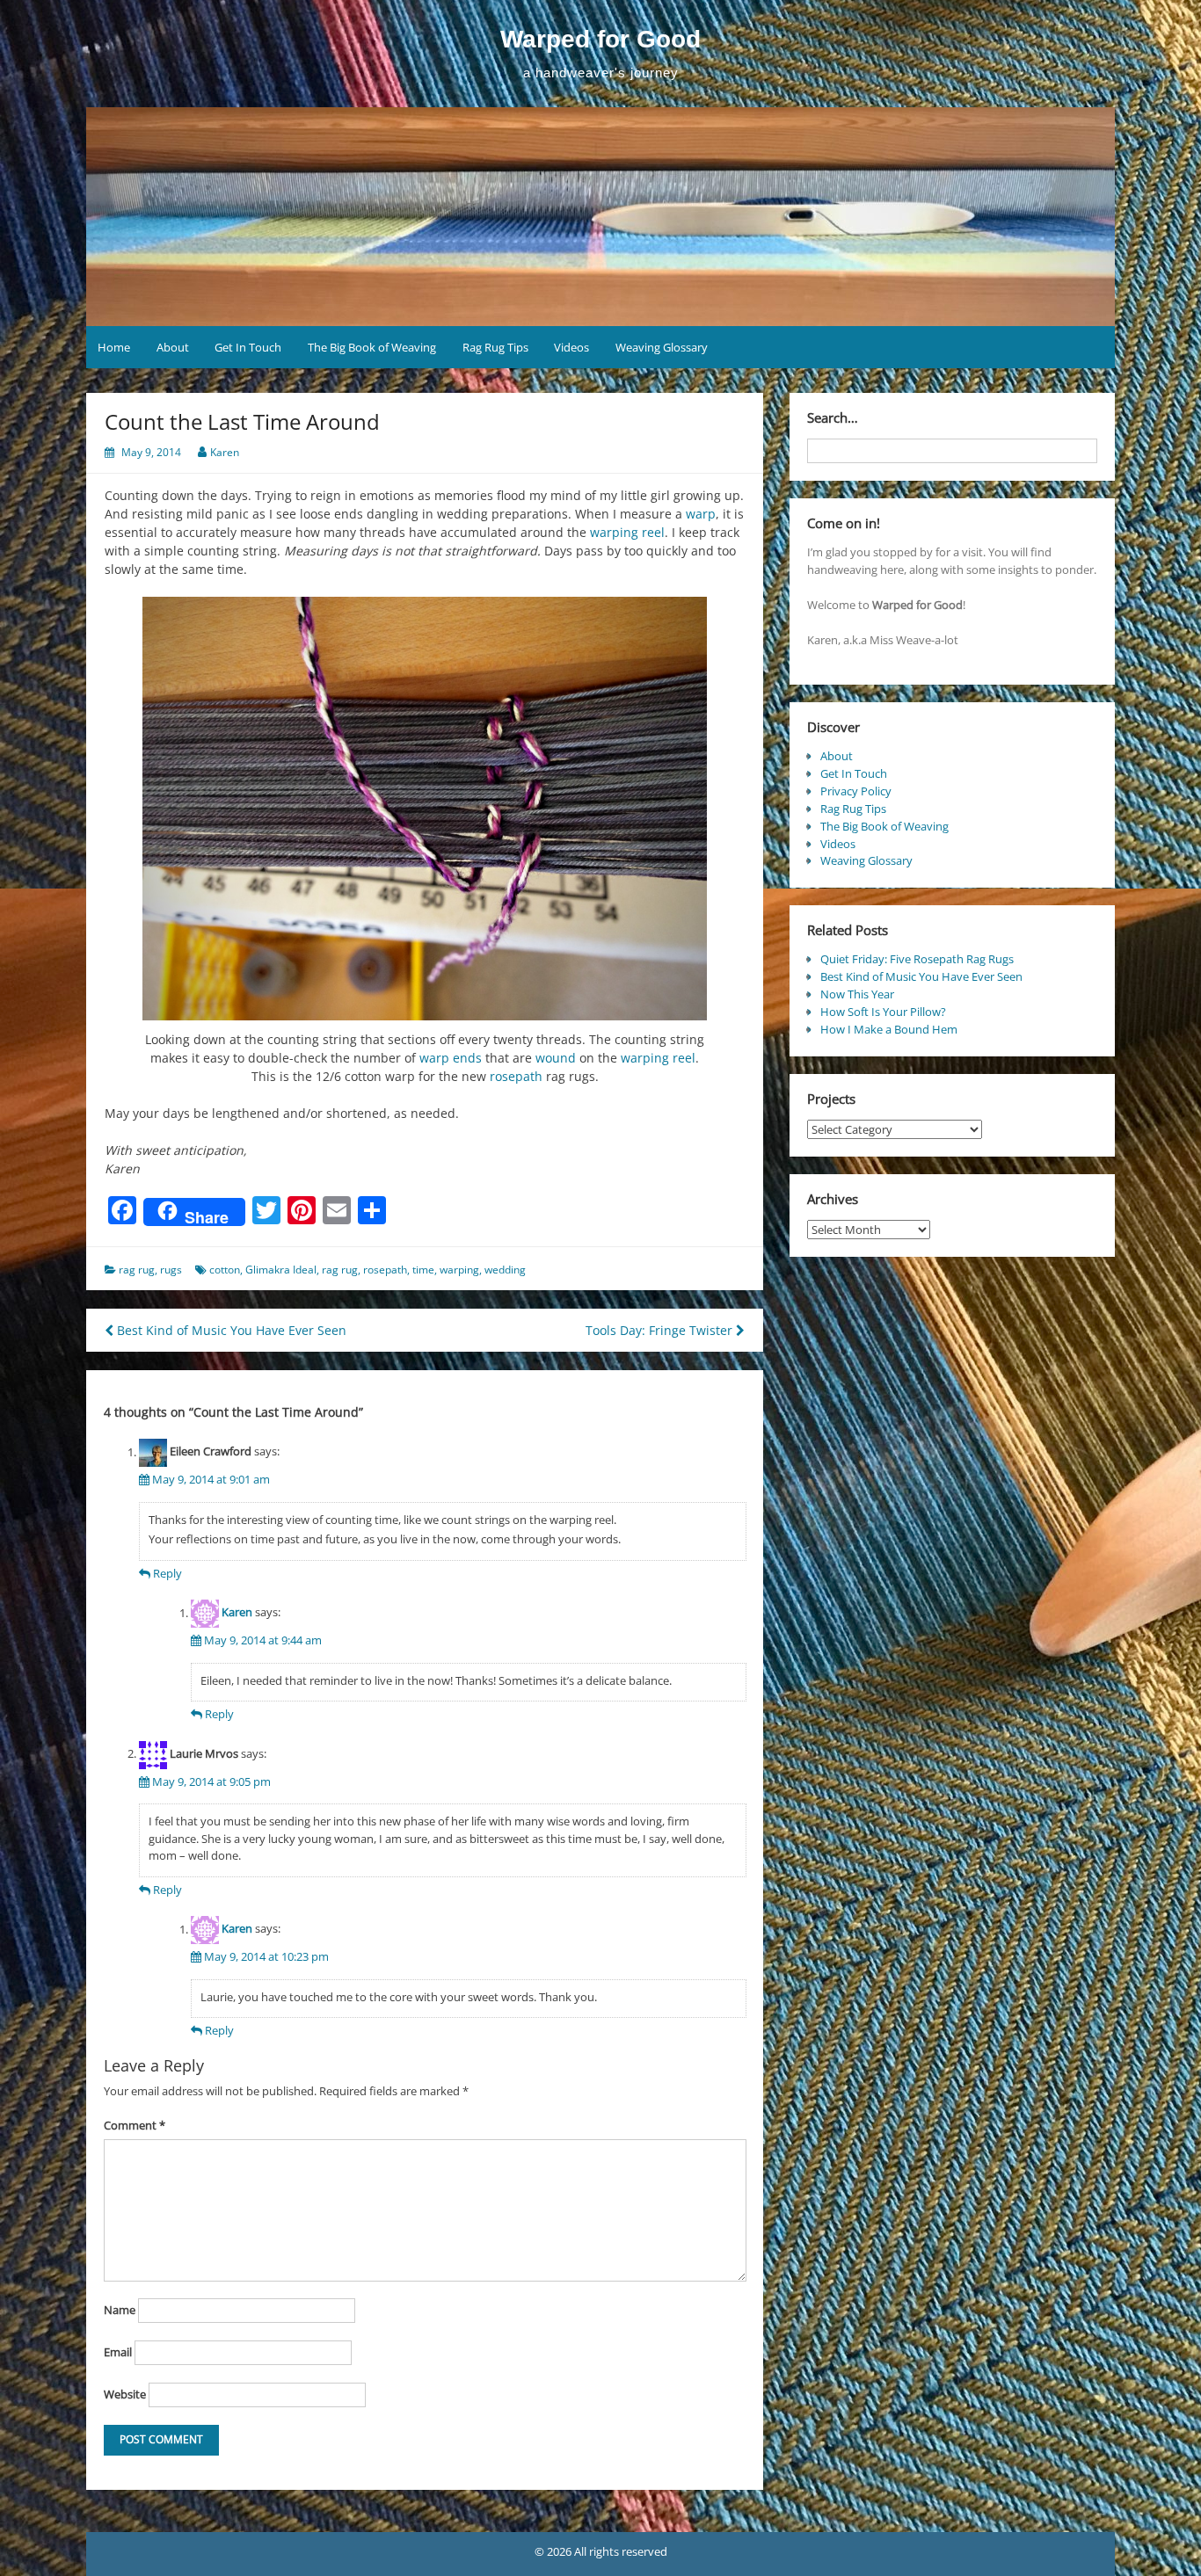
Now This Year (857, 994)
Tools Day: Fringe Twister (661, 1330)
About (173, 347)
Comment (135, 2125)
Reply (167, 1573)
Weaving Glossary (662, 347)
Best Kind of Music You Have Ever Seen (230, 1330)
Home (114, 347)
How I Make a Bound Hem (889, 1029)
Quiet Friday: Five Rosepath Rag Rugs (917, 959)
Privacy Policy (856, 791)
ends (467, 1058)
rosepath (516, 1076)
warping (459, 1270)
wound (556, 1058)
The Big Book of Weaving (372, 347)
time (423, 1270)
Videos (571, 347)
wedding (505, 1270)
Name (120, 2310)
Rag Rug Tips (495, 347)
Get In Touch (248, 347)
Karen (225, 452)
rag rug (137, 1270)
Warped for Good (600, 39)
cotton (225, 1270)
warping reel (627, 532)
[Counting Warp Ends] (425, 809)
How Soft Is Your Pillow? (883, 1012)
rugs (171, 1270)
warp (701, 514)
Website (125, 2394)
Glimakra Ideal (281, 1270)
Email (118, 2352)
